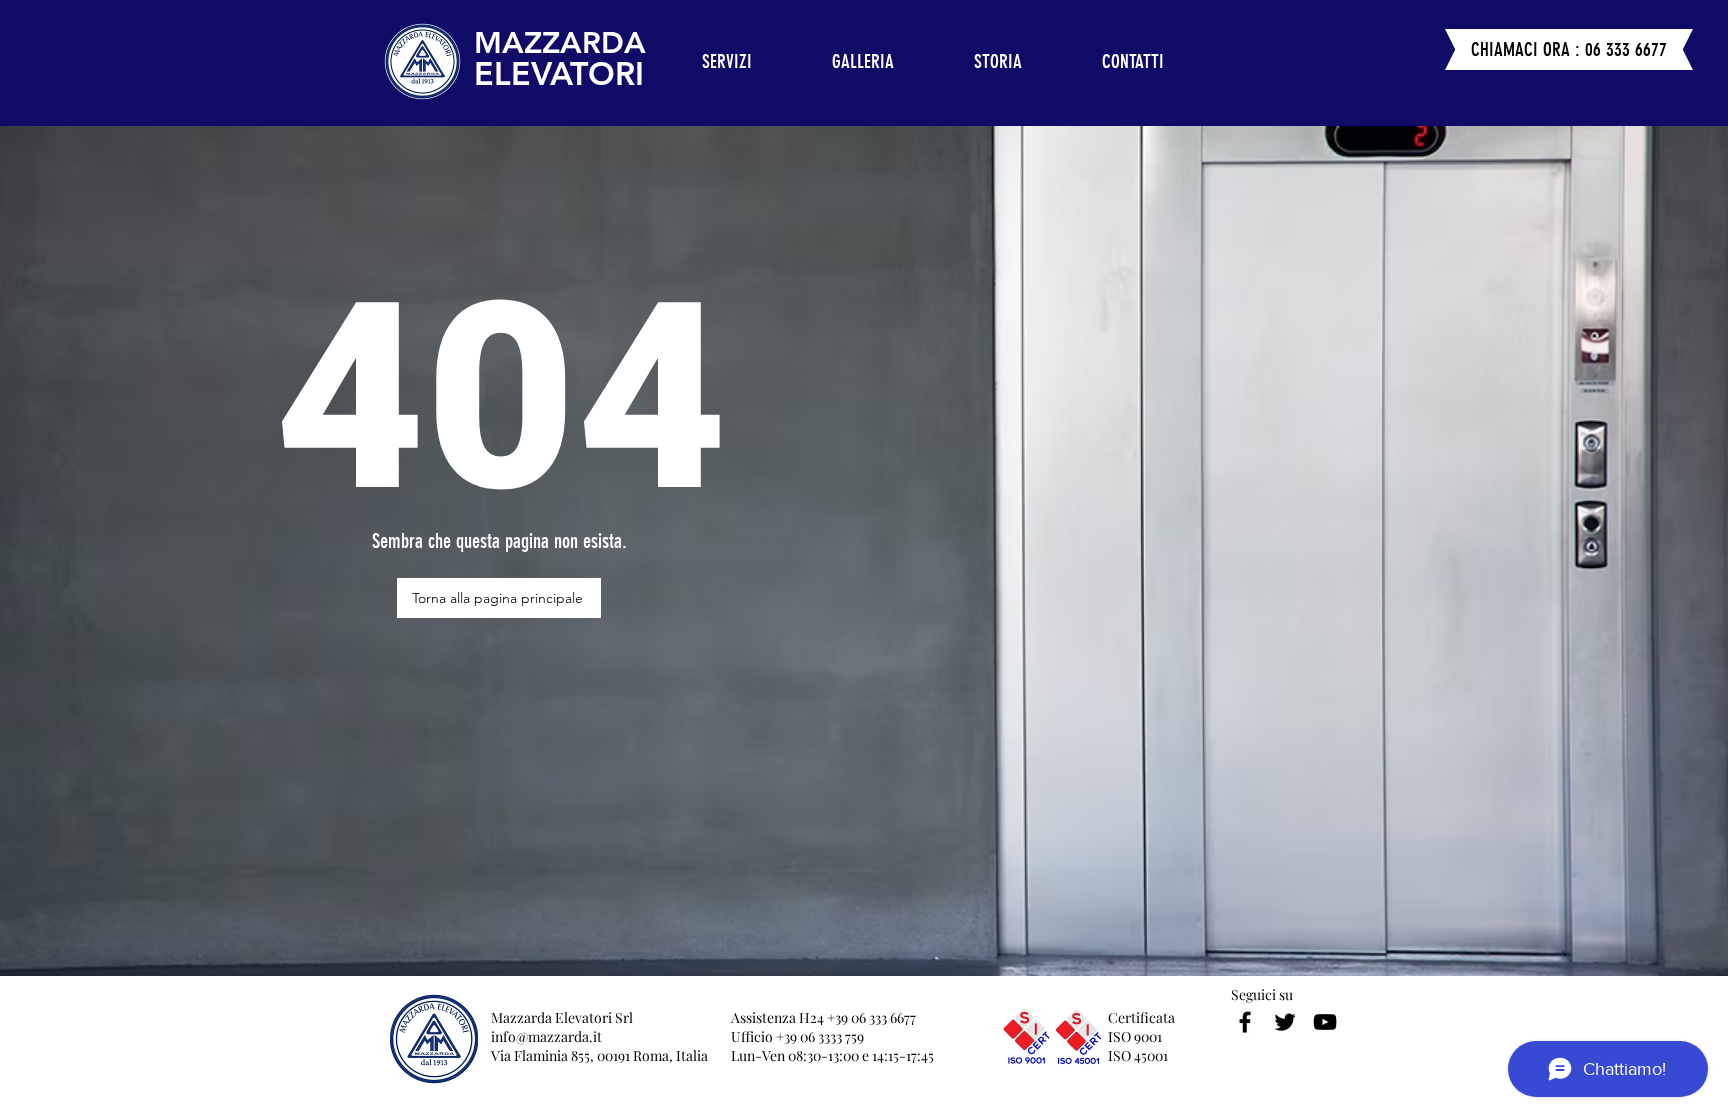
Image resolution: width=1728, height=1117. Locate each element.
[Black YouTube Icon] (1325, 1022)
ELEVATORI (559, 73)
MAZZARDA (560, 43)
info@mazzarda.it (546, 1036)
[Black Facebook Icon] (1245, 1022)
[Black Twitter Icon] (1285, 1022)
